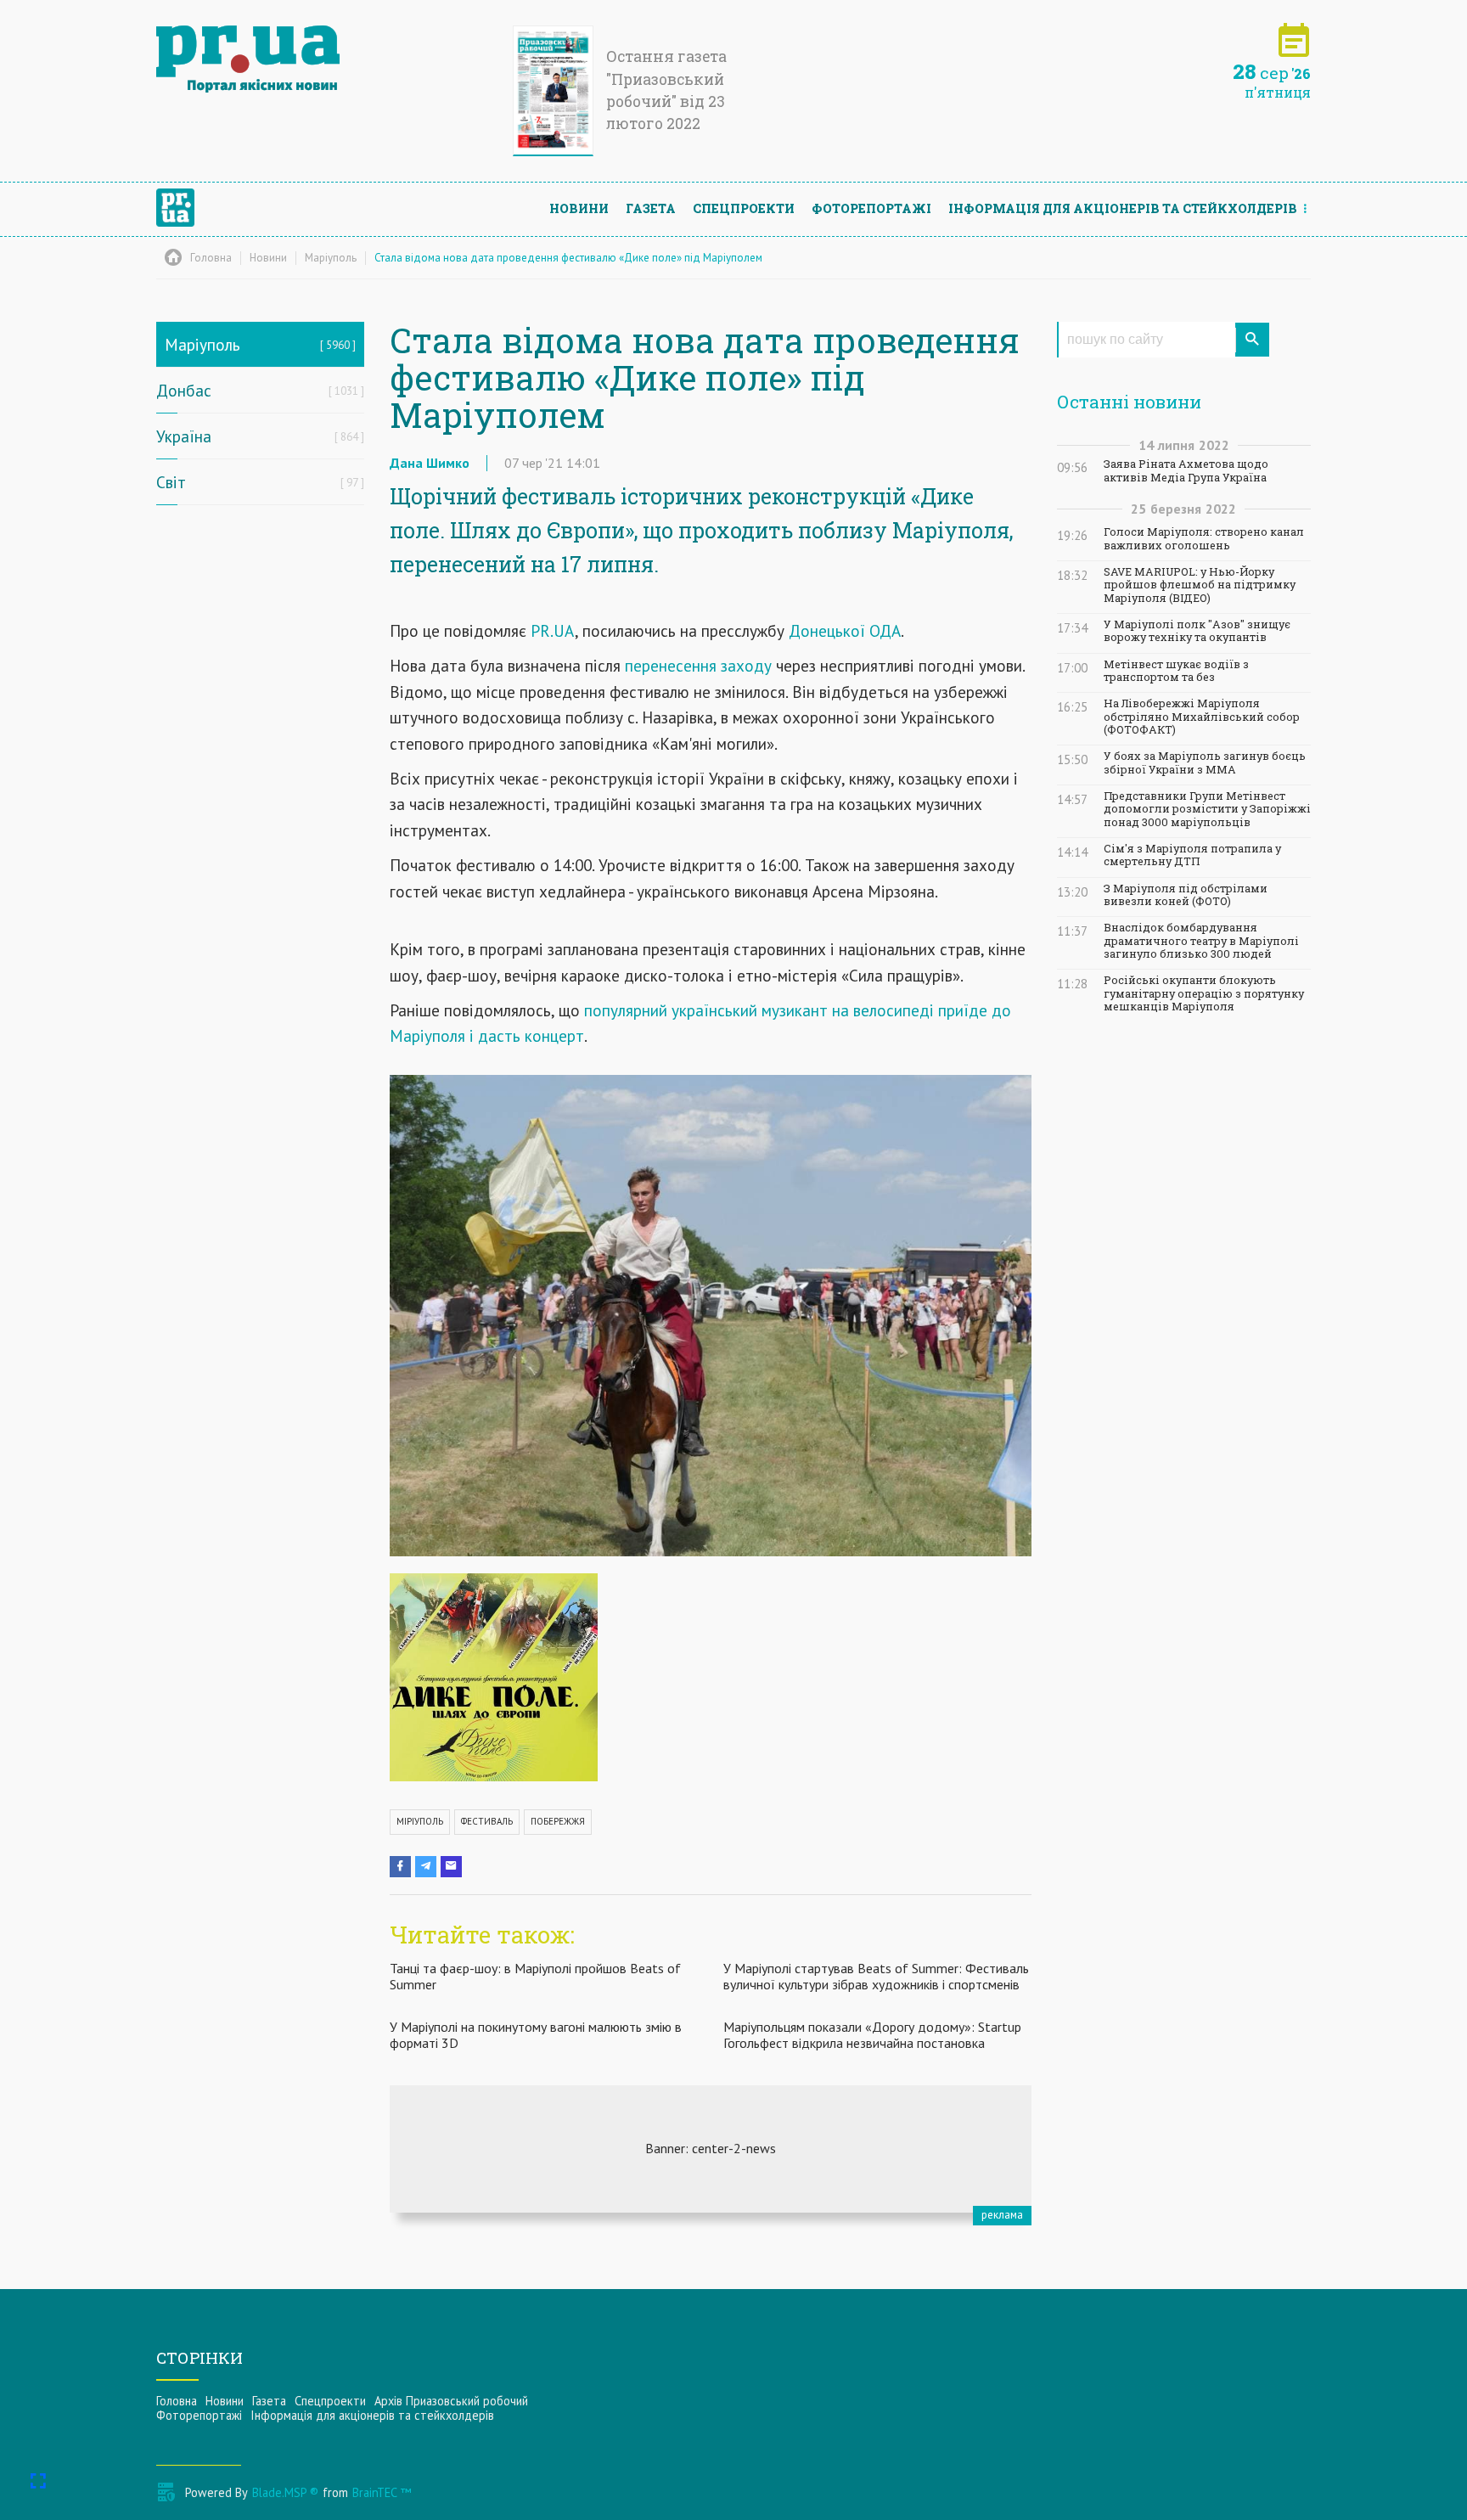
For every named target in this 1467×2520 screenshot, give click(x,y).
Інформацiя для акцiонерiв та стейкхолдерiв (1123, 208)
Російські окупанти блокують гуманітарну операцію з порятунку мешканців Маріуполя (1204, 993)
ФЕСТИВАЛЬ (487, 1821)
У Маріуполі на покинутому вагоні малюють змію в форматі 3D (536, 2035)
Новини (579, 208)
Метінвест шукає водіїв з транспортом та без (1176, 671)
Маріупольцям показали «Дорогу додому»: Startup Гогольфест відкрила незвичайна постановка (872, 2035)
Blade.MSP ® (285, 2492)
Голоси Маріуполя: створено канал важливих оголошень (1204, 538)
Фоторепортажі (871, 208)
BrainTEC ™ (382, 2492)
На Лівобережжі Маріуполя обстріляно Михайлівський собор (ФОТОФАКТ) (1202, 717)
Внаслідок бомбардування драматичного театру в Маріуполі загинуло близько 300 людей (1201, 941)
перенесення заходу (696, 665)
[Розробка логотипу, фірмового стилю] (711, 2149)
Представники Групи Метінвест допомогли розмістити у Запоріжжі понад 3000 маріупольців (1207, 809)
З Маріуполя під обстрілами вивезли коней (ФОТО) (1186, 895)
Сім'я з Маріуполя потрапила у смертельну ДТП (1192, 855)
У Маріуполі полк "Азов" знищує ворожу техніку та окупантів (1197, 631)
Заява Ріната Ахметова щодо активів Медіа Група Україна (1186, 470)
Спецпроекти (744, 208)
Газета (651, 208)
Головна (177, 2401)
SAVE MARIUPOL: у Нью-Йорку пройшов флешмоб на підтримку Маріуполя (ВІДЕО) (1200, 585)
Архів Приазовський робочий (451, 2401)
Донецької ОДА (845, 630)
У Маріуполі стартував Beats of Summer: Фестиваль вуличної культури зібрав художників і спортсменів (876, 1976)
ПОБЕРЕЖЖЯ (558, 1821)
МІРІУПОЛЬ (420, 1821)
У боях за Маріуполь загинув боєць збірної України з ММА (1205, 762)
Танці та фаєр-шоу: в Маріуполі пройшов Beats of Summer (535, 1976)
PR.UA (553, 630)
